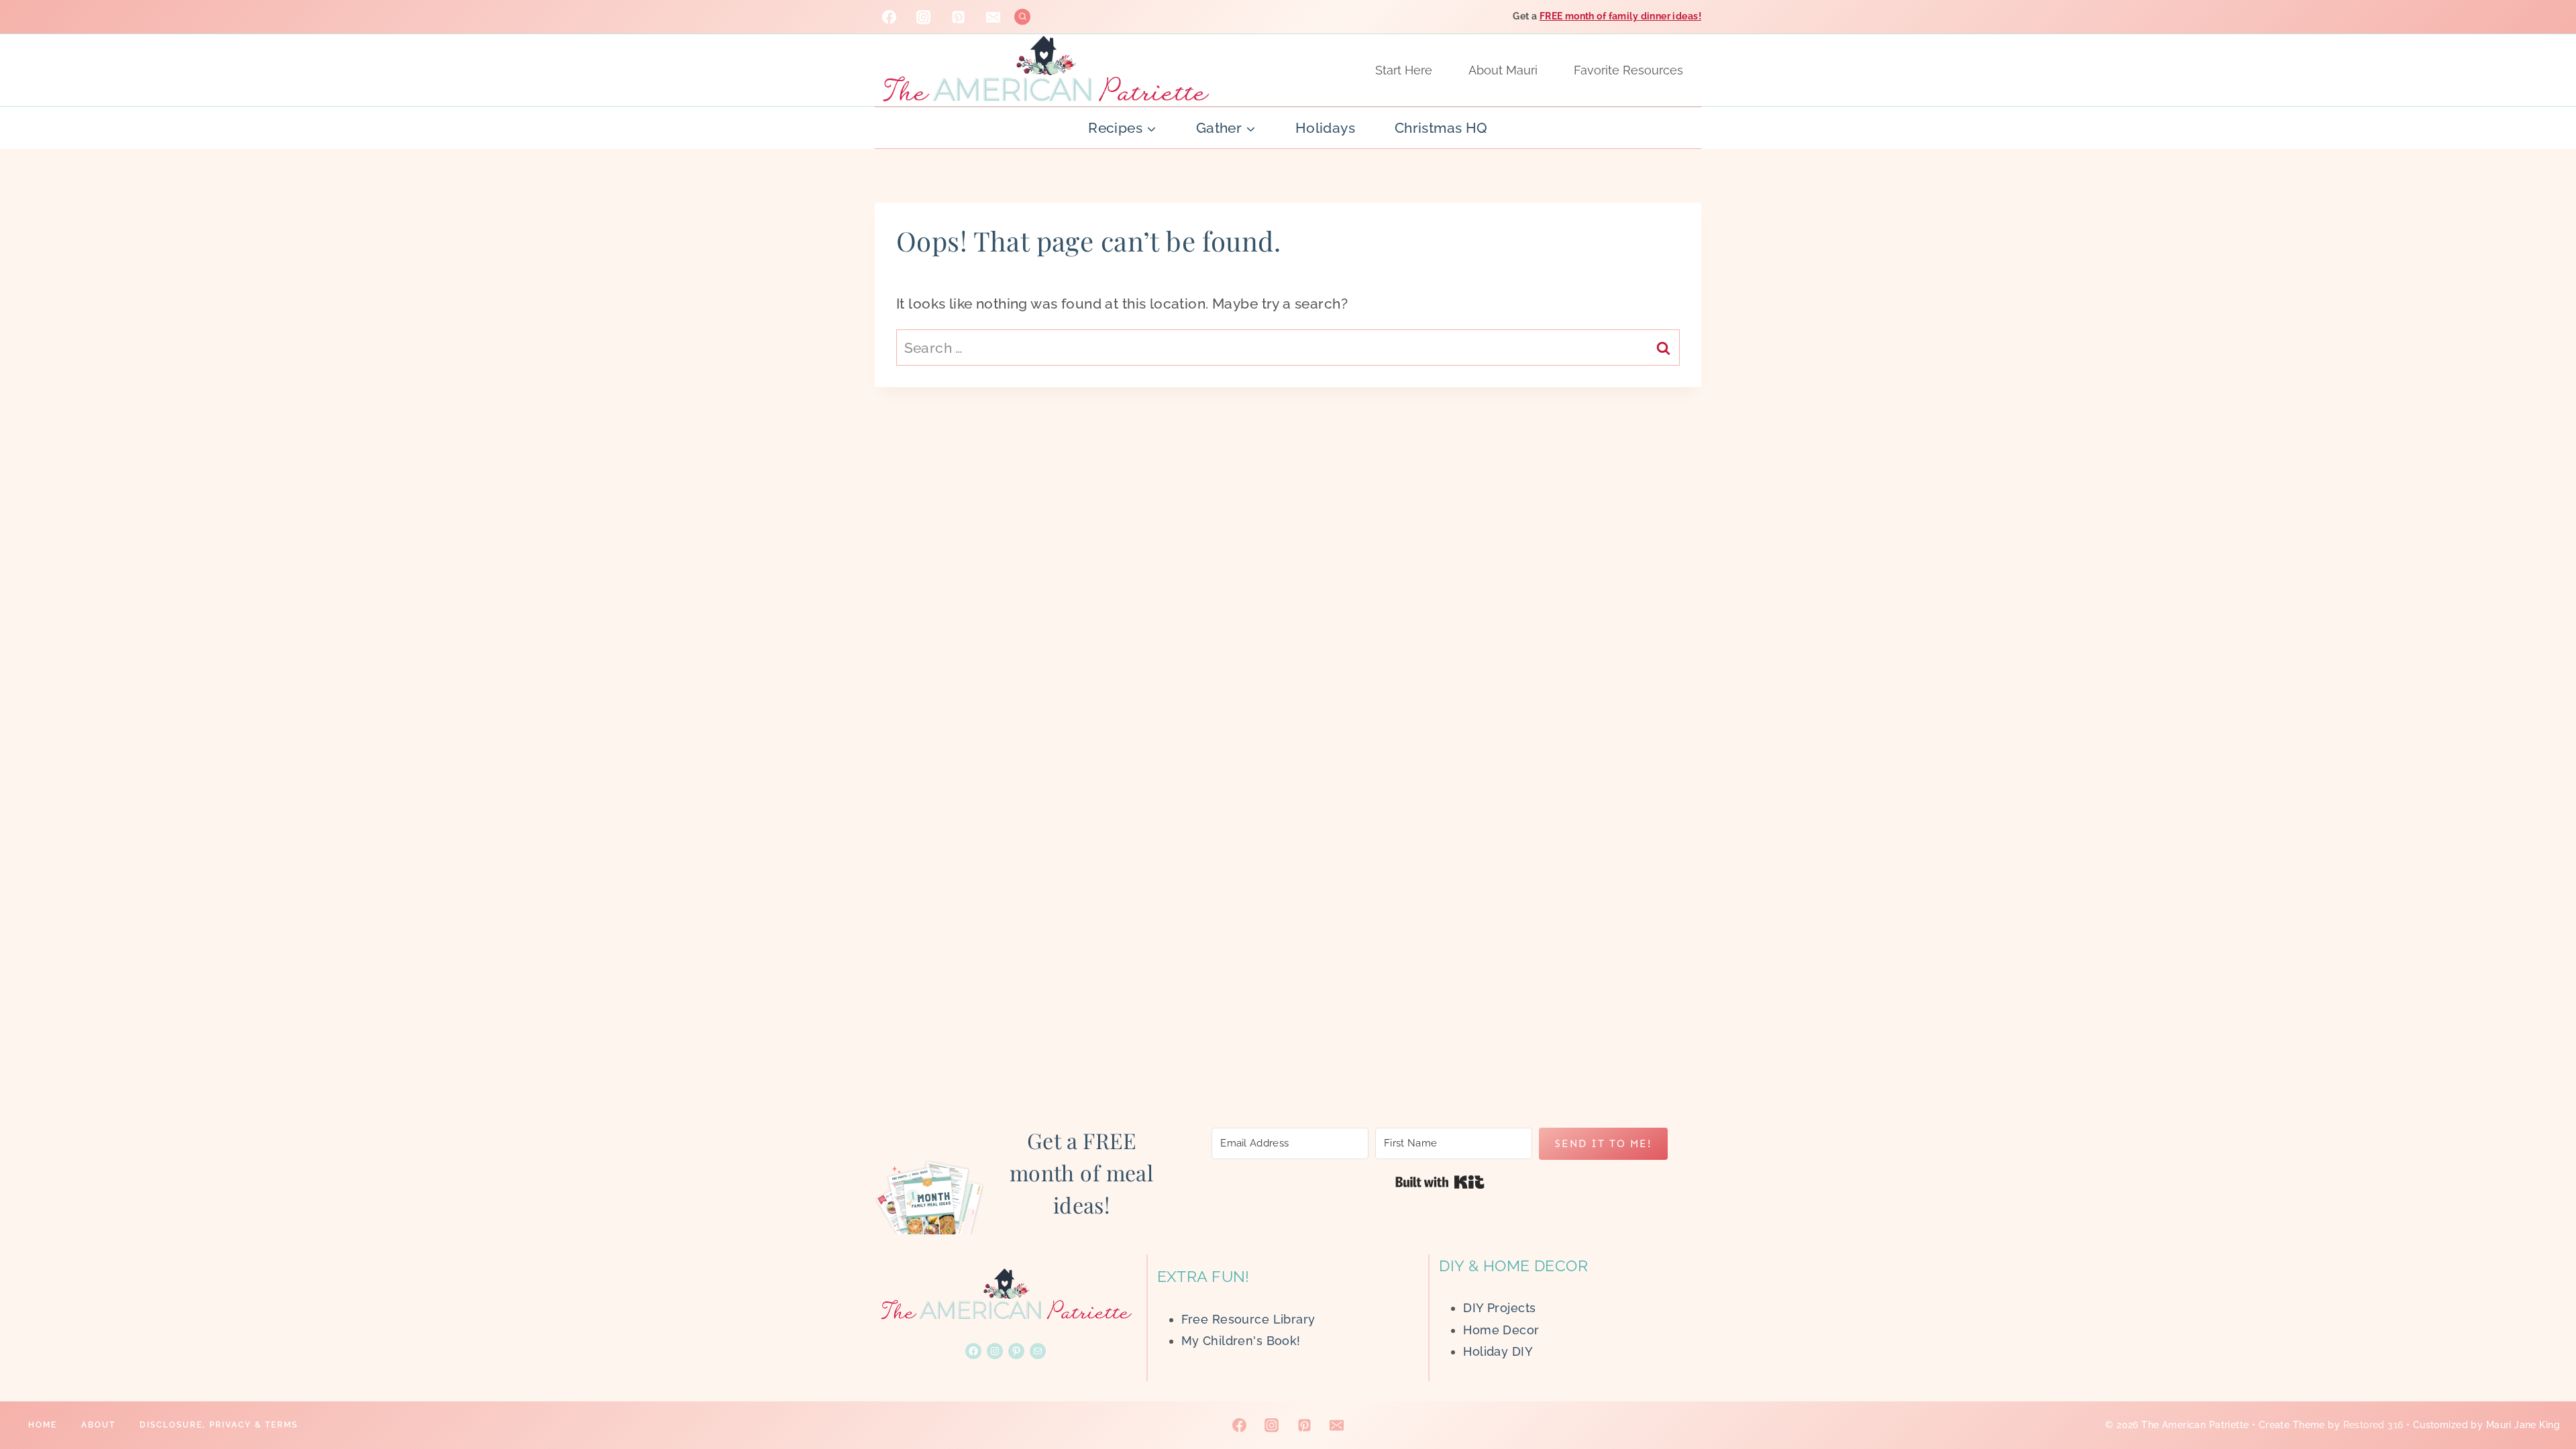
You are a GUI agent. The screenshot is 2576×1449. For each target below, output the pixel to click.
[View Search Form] (1023, 17)
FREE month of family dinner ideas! (1620, 16)
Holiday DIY (1498, 1351)
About (98, 1425)
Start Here (1404, 70)
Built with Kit (1440, 1182)
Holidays (1325, 128)
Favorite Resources (1628, 70)
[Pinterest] (959, 17)
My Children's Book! (1241, 1341)
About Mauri (1503, 70)
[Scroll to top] (2542, 1395)
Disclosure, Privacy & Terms (219, 1425)
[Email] (994, 17)
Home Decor (1501, 1330)
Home (43, 1425)
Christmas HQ (1441, 128)
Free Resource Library (1248, 1319)
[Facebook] (889, 17)
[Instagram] (924, 17)
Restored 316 (2373, 1425)
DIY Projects (1499, 1308)
